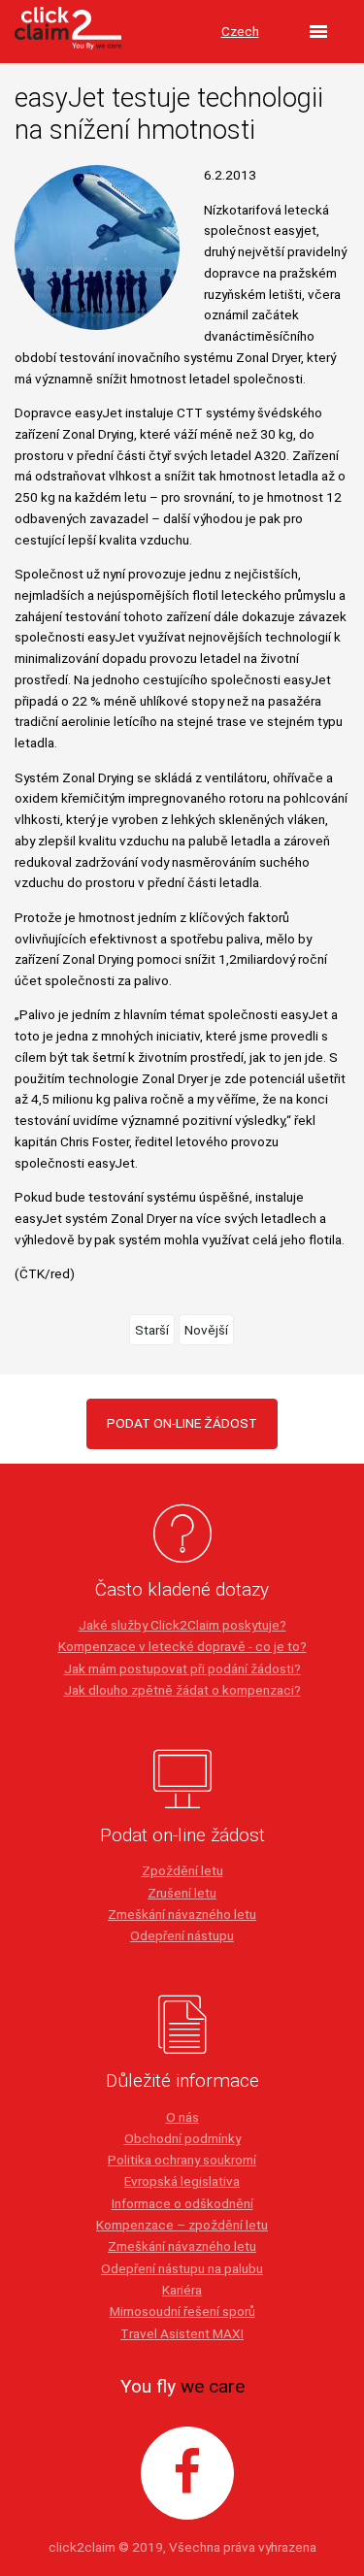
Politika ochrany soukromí (182, 2160)
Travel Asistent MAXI (182, 2333)
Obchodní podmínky (182, 2138)
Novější (206, 1330)
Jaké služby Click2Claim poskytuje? (182, 1625)
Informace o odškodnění (182, 2203)
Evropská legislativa (182, 2181)
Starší (152, 1330)
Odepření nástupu (182, 1935)
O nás (182, 2117)
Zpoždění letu (182, 1870)
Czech (240, 31)
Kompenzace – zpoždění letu (182, 2225)
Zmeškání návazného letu (182, 1914)
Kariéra (182, 2290)
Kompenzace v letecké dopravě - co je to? (182, 1646)
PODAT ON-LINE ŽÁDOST (182, 1423)
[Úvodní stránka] (68, 32)
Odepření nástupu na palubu (182, 2268)
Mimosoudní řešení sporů (182, 2311)
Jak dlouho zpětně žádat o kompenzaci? (182, 1690)
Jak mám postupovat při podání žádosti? (182, 1668)
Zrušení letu (182, 1893)
